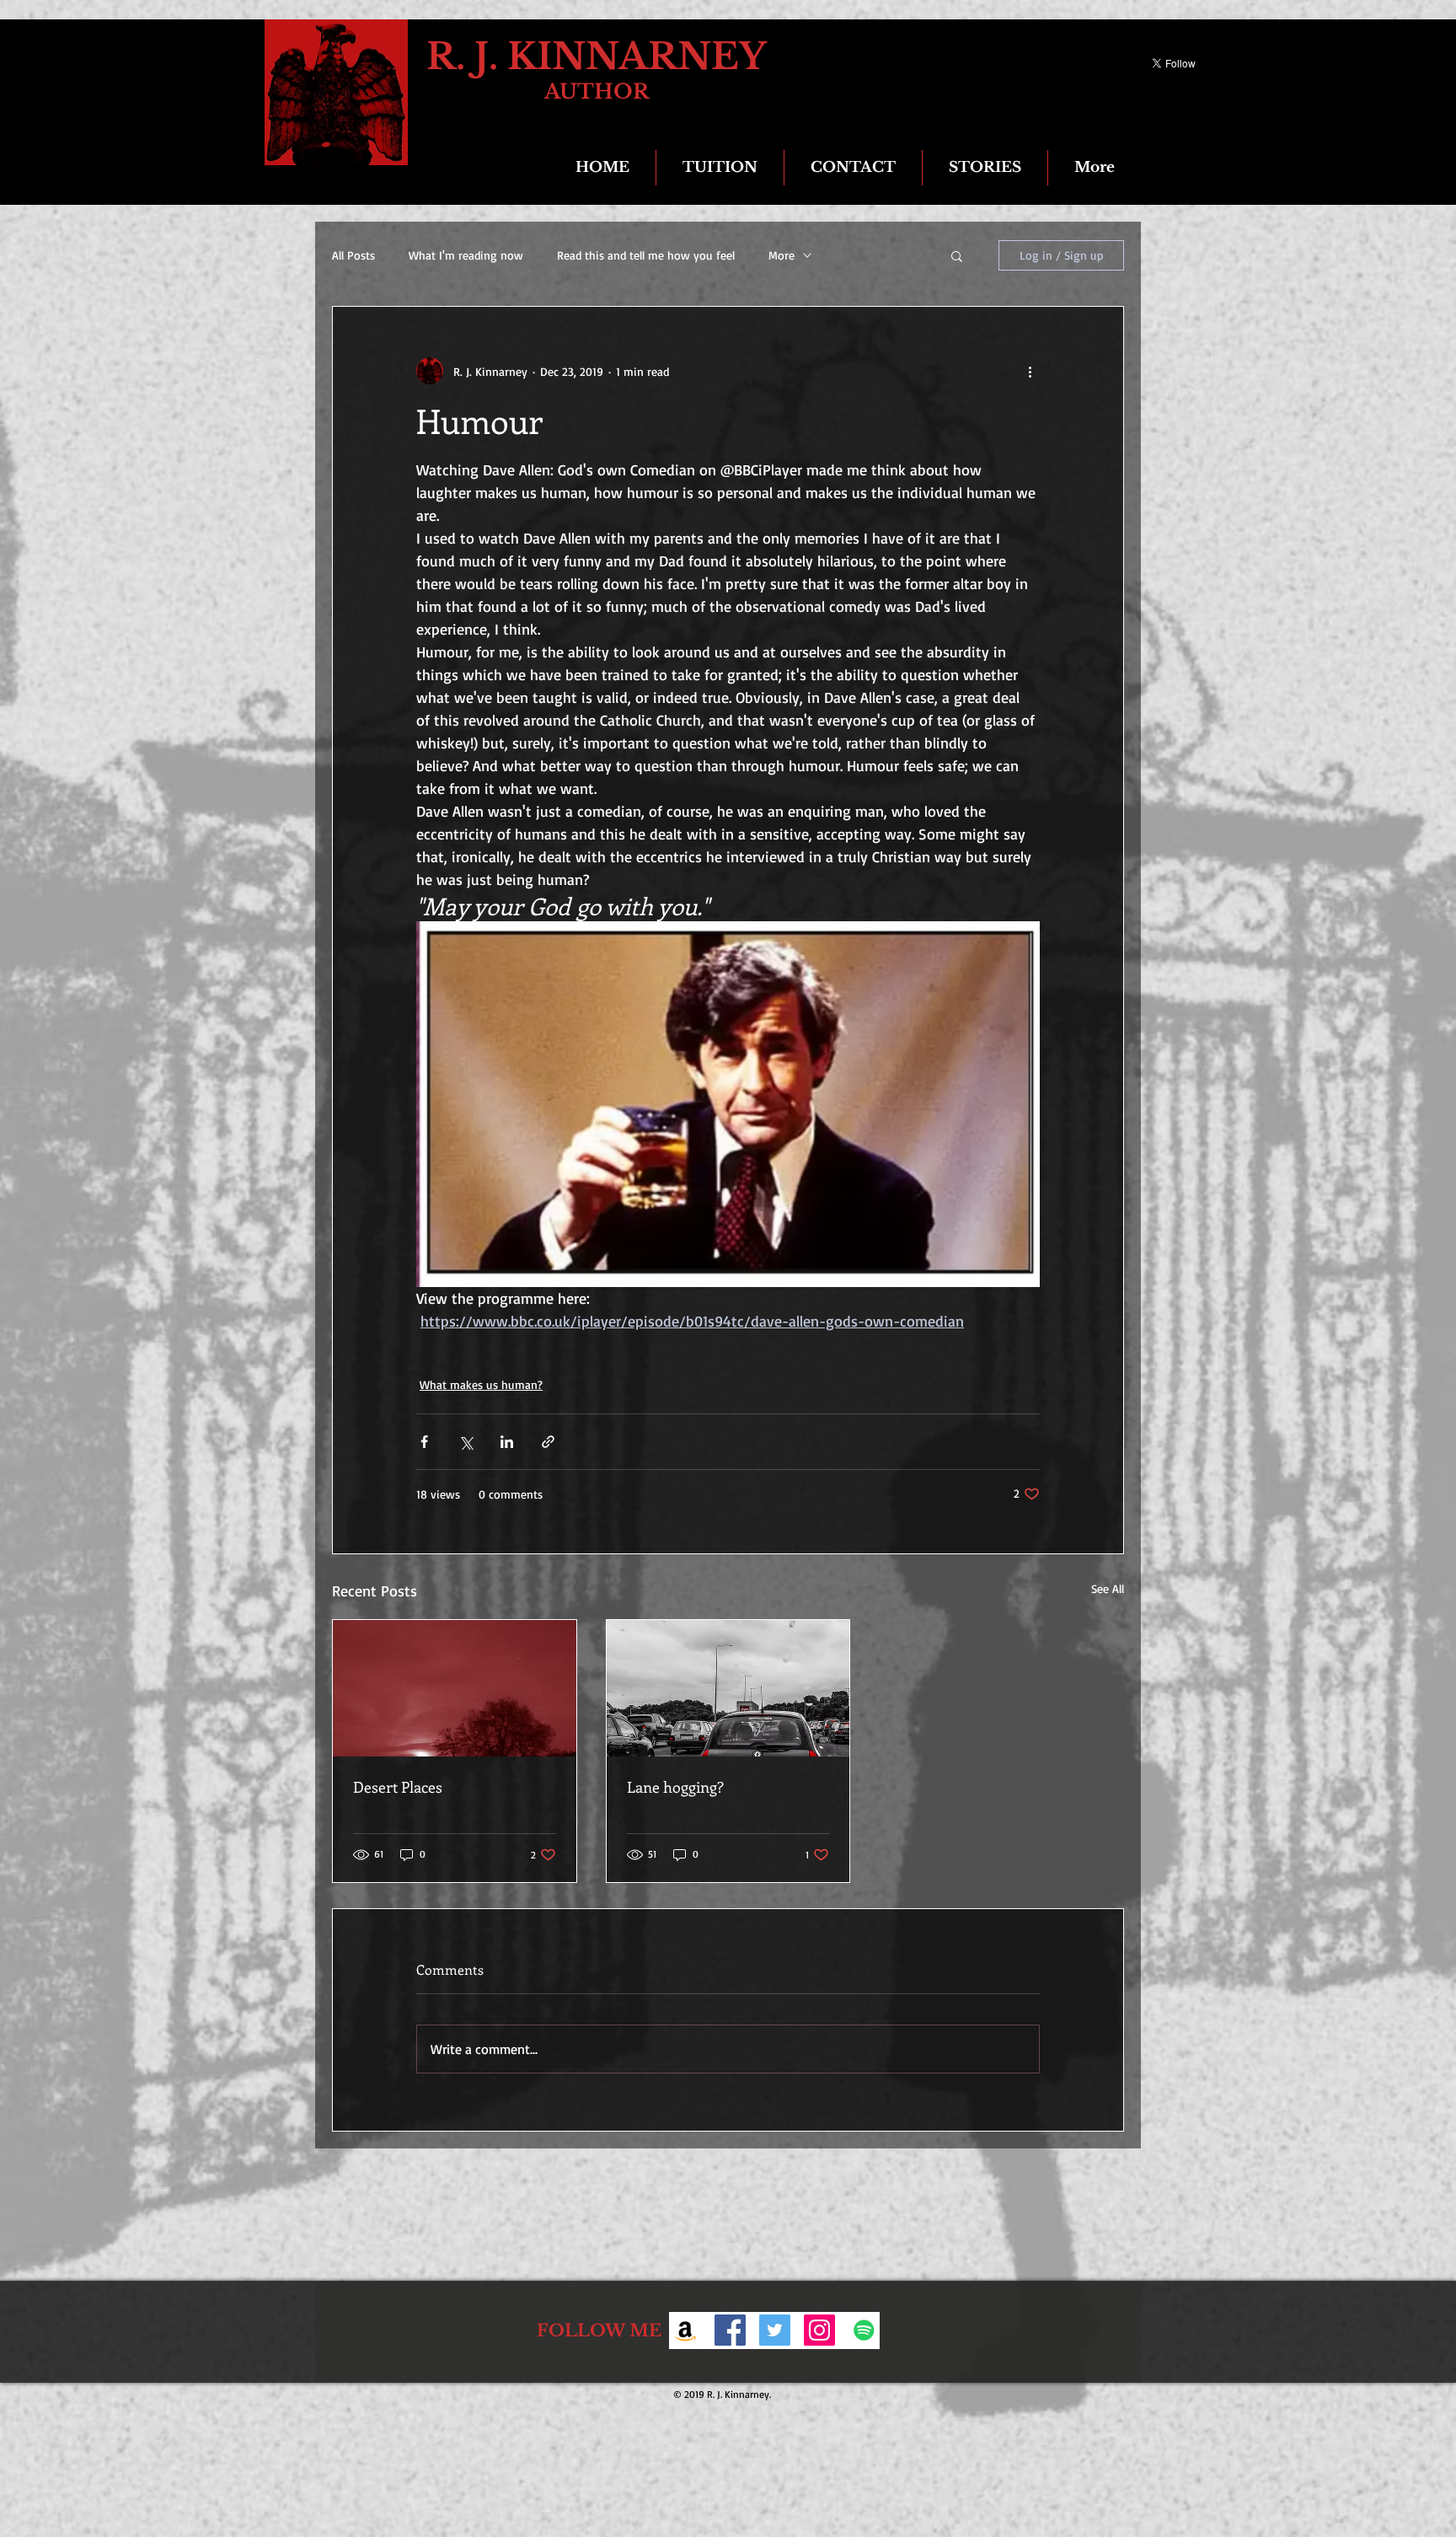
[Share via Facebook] (424, 1442)
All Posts (353, 255)
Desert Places (398, 1787)
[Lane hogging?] (728, 1688)
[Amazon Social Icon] (685, 2330)
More (782, 255)
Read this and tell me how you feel (646, 255)
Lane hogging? (675, 1787)
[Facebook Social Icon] (730, 2330)
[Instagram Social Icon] (819, 2330)
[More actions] (1030, 371)
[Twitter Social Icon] (775, 2330)
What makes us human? (481, 1384)
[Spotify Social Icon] (864, 2330)
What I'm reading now (466, 255)
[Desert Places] (455, 1688)
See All (1108, 1588)
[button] (957, 255)
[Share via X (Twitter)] (466, 1442)
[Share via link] (548, 1442)
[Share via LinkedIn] (507, 1442)
